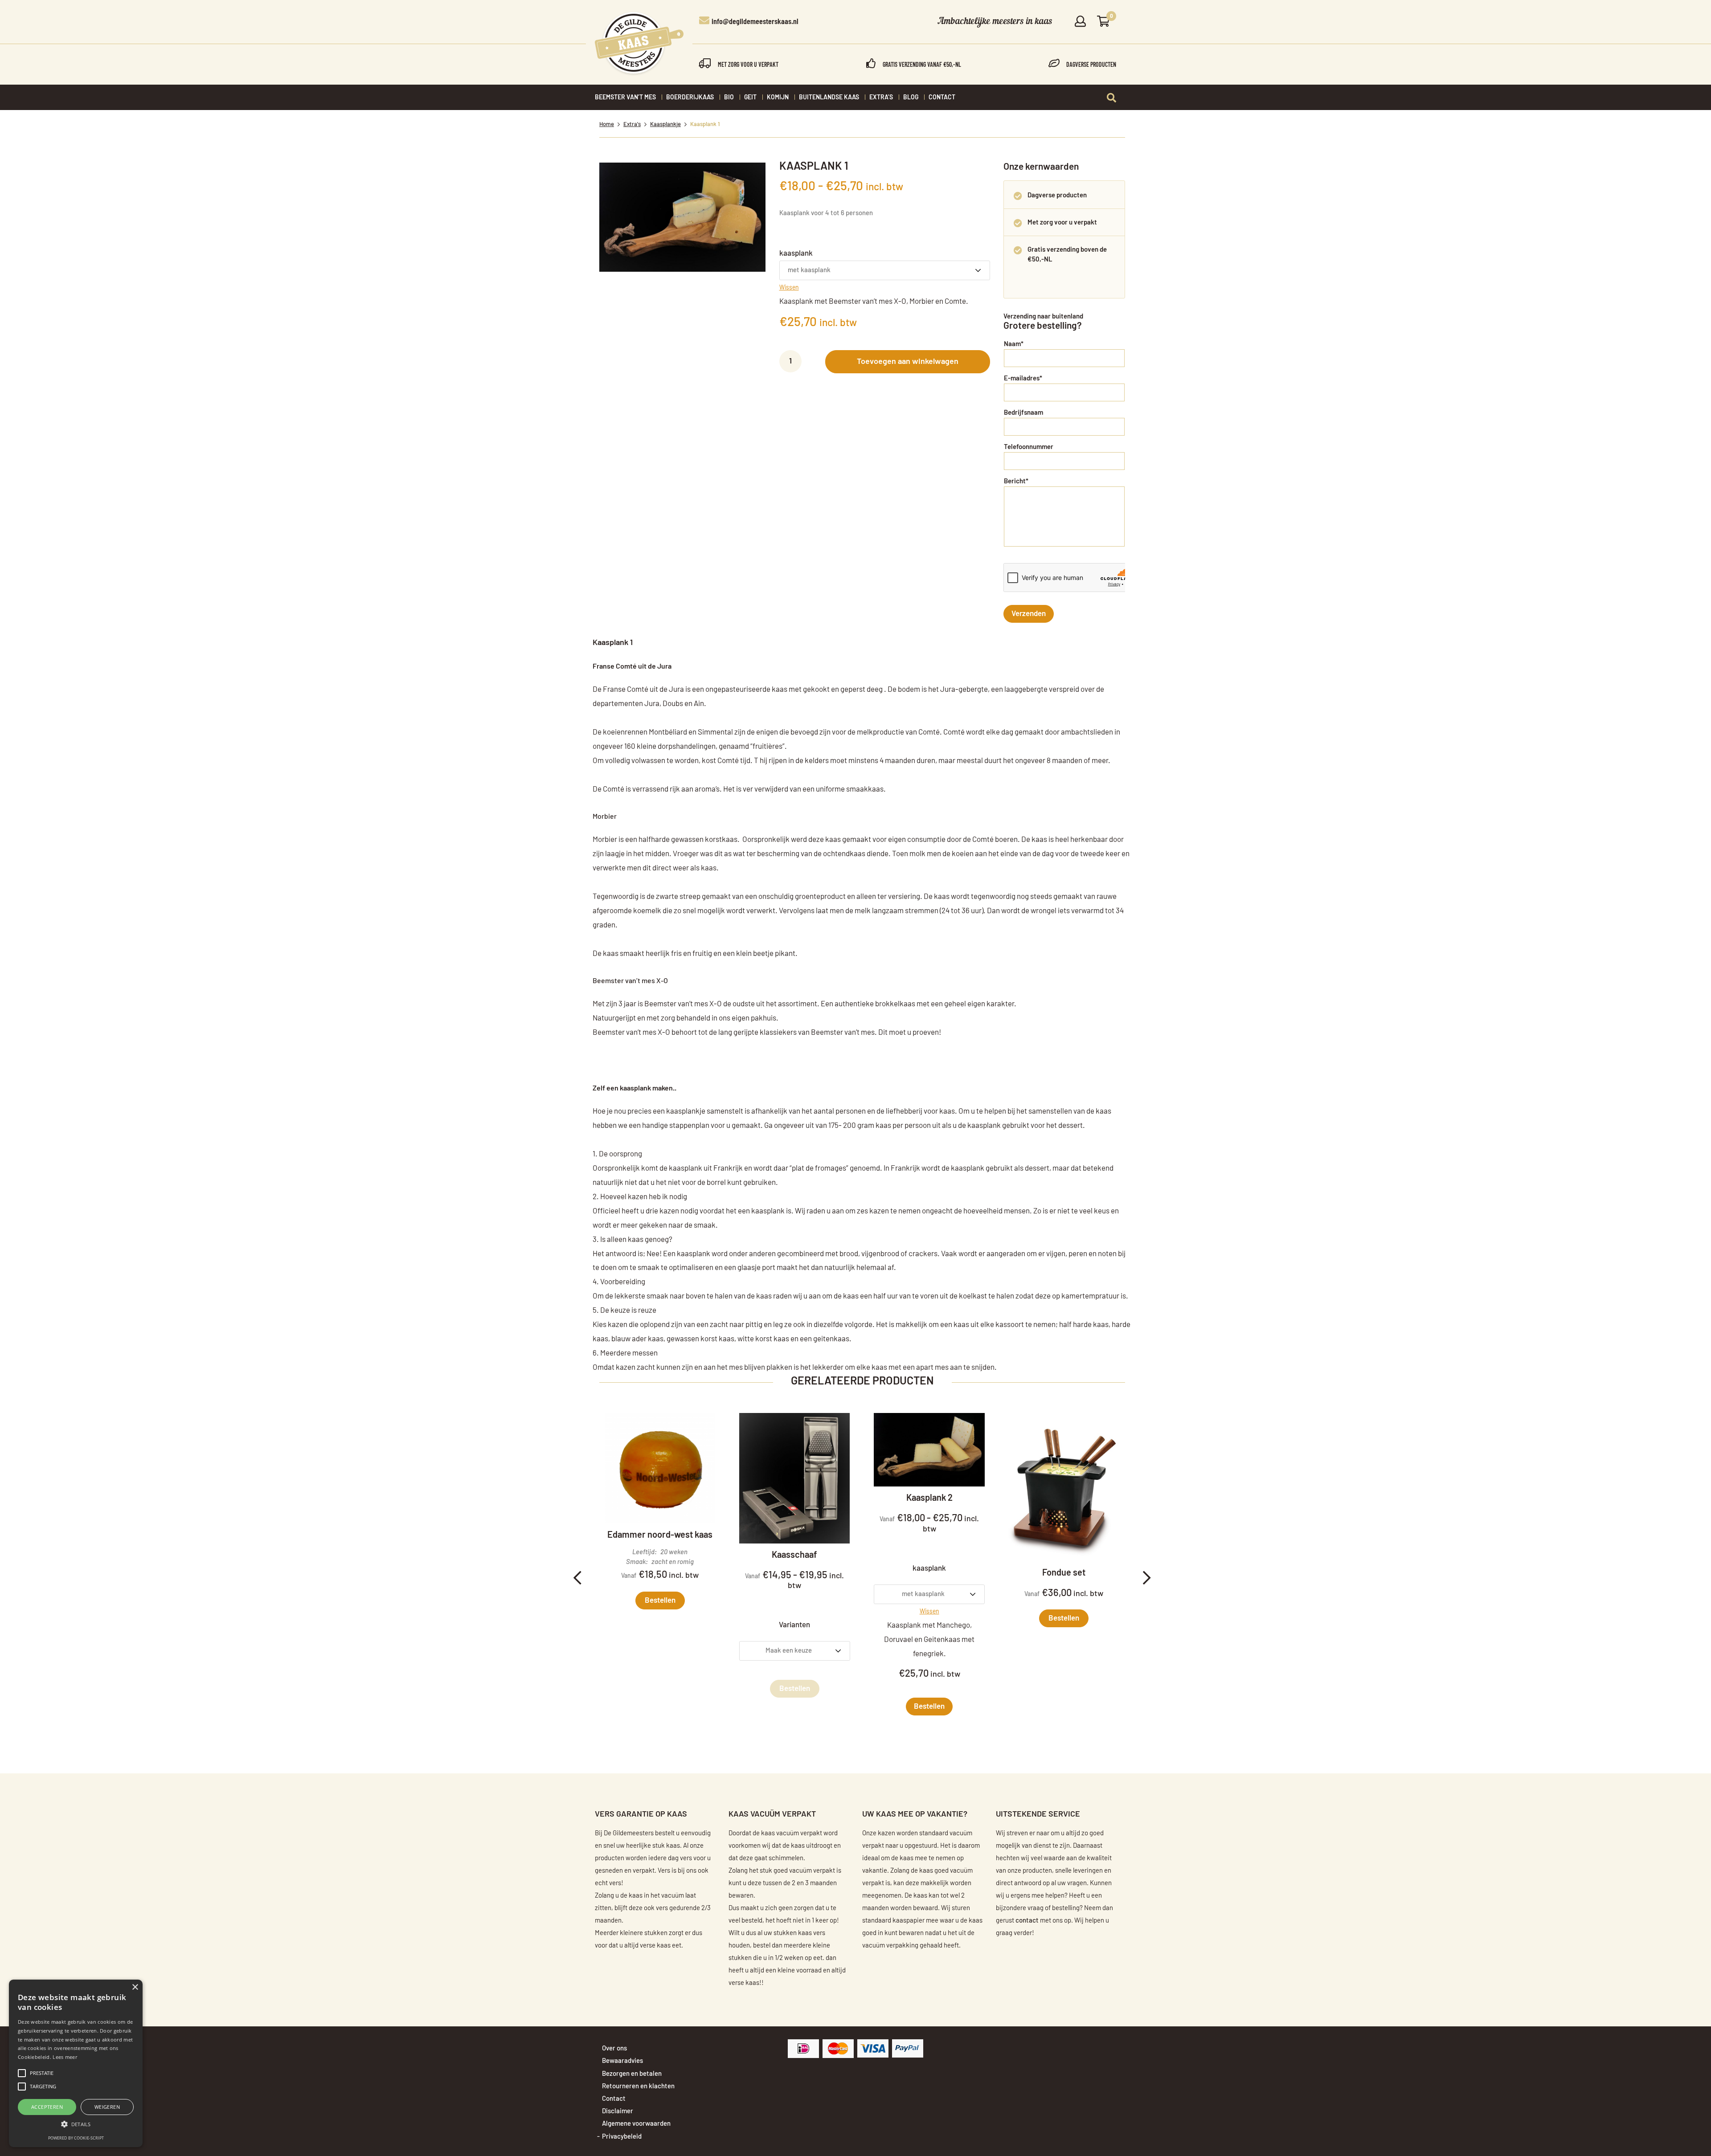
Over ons (614, 2048)
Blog (911, 98)
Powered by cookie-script (76, 2138)
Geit (750, 98)
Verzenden (1029, 614)
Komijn (778, 98)
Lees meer (65, 2057)
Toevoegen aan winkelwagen (908, 362)
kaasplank (796, 253)
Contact (942, 98)
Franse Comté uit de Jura (632, 666)
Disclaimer (618, 2111)
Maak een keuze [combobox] (789, 1651)
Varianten (794, 1625)
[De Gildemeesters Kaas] (639, 44)
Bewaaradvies (622, 2061)
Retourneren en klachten (638, 2086)
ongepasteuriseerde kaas (746, 689)
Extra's (632, 125)
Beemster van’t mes (625, 98)
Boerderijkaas (690, 98)
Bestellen (660, 1600)
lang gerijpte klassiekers (757, 1032)
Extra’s (881, 98)
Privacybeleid (622, 2137)
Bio (729, 98)
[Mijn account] (1080, 22)
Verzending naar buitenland (1043, 316)
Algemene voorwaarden (636, 2124)
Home (607, 125)
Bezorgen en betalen (632, 2074)
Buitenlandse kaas (829, 98)
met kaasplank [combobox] (809, 270)
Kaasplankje (665, 125)
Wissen (789, 288)
